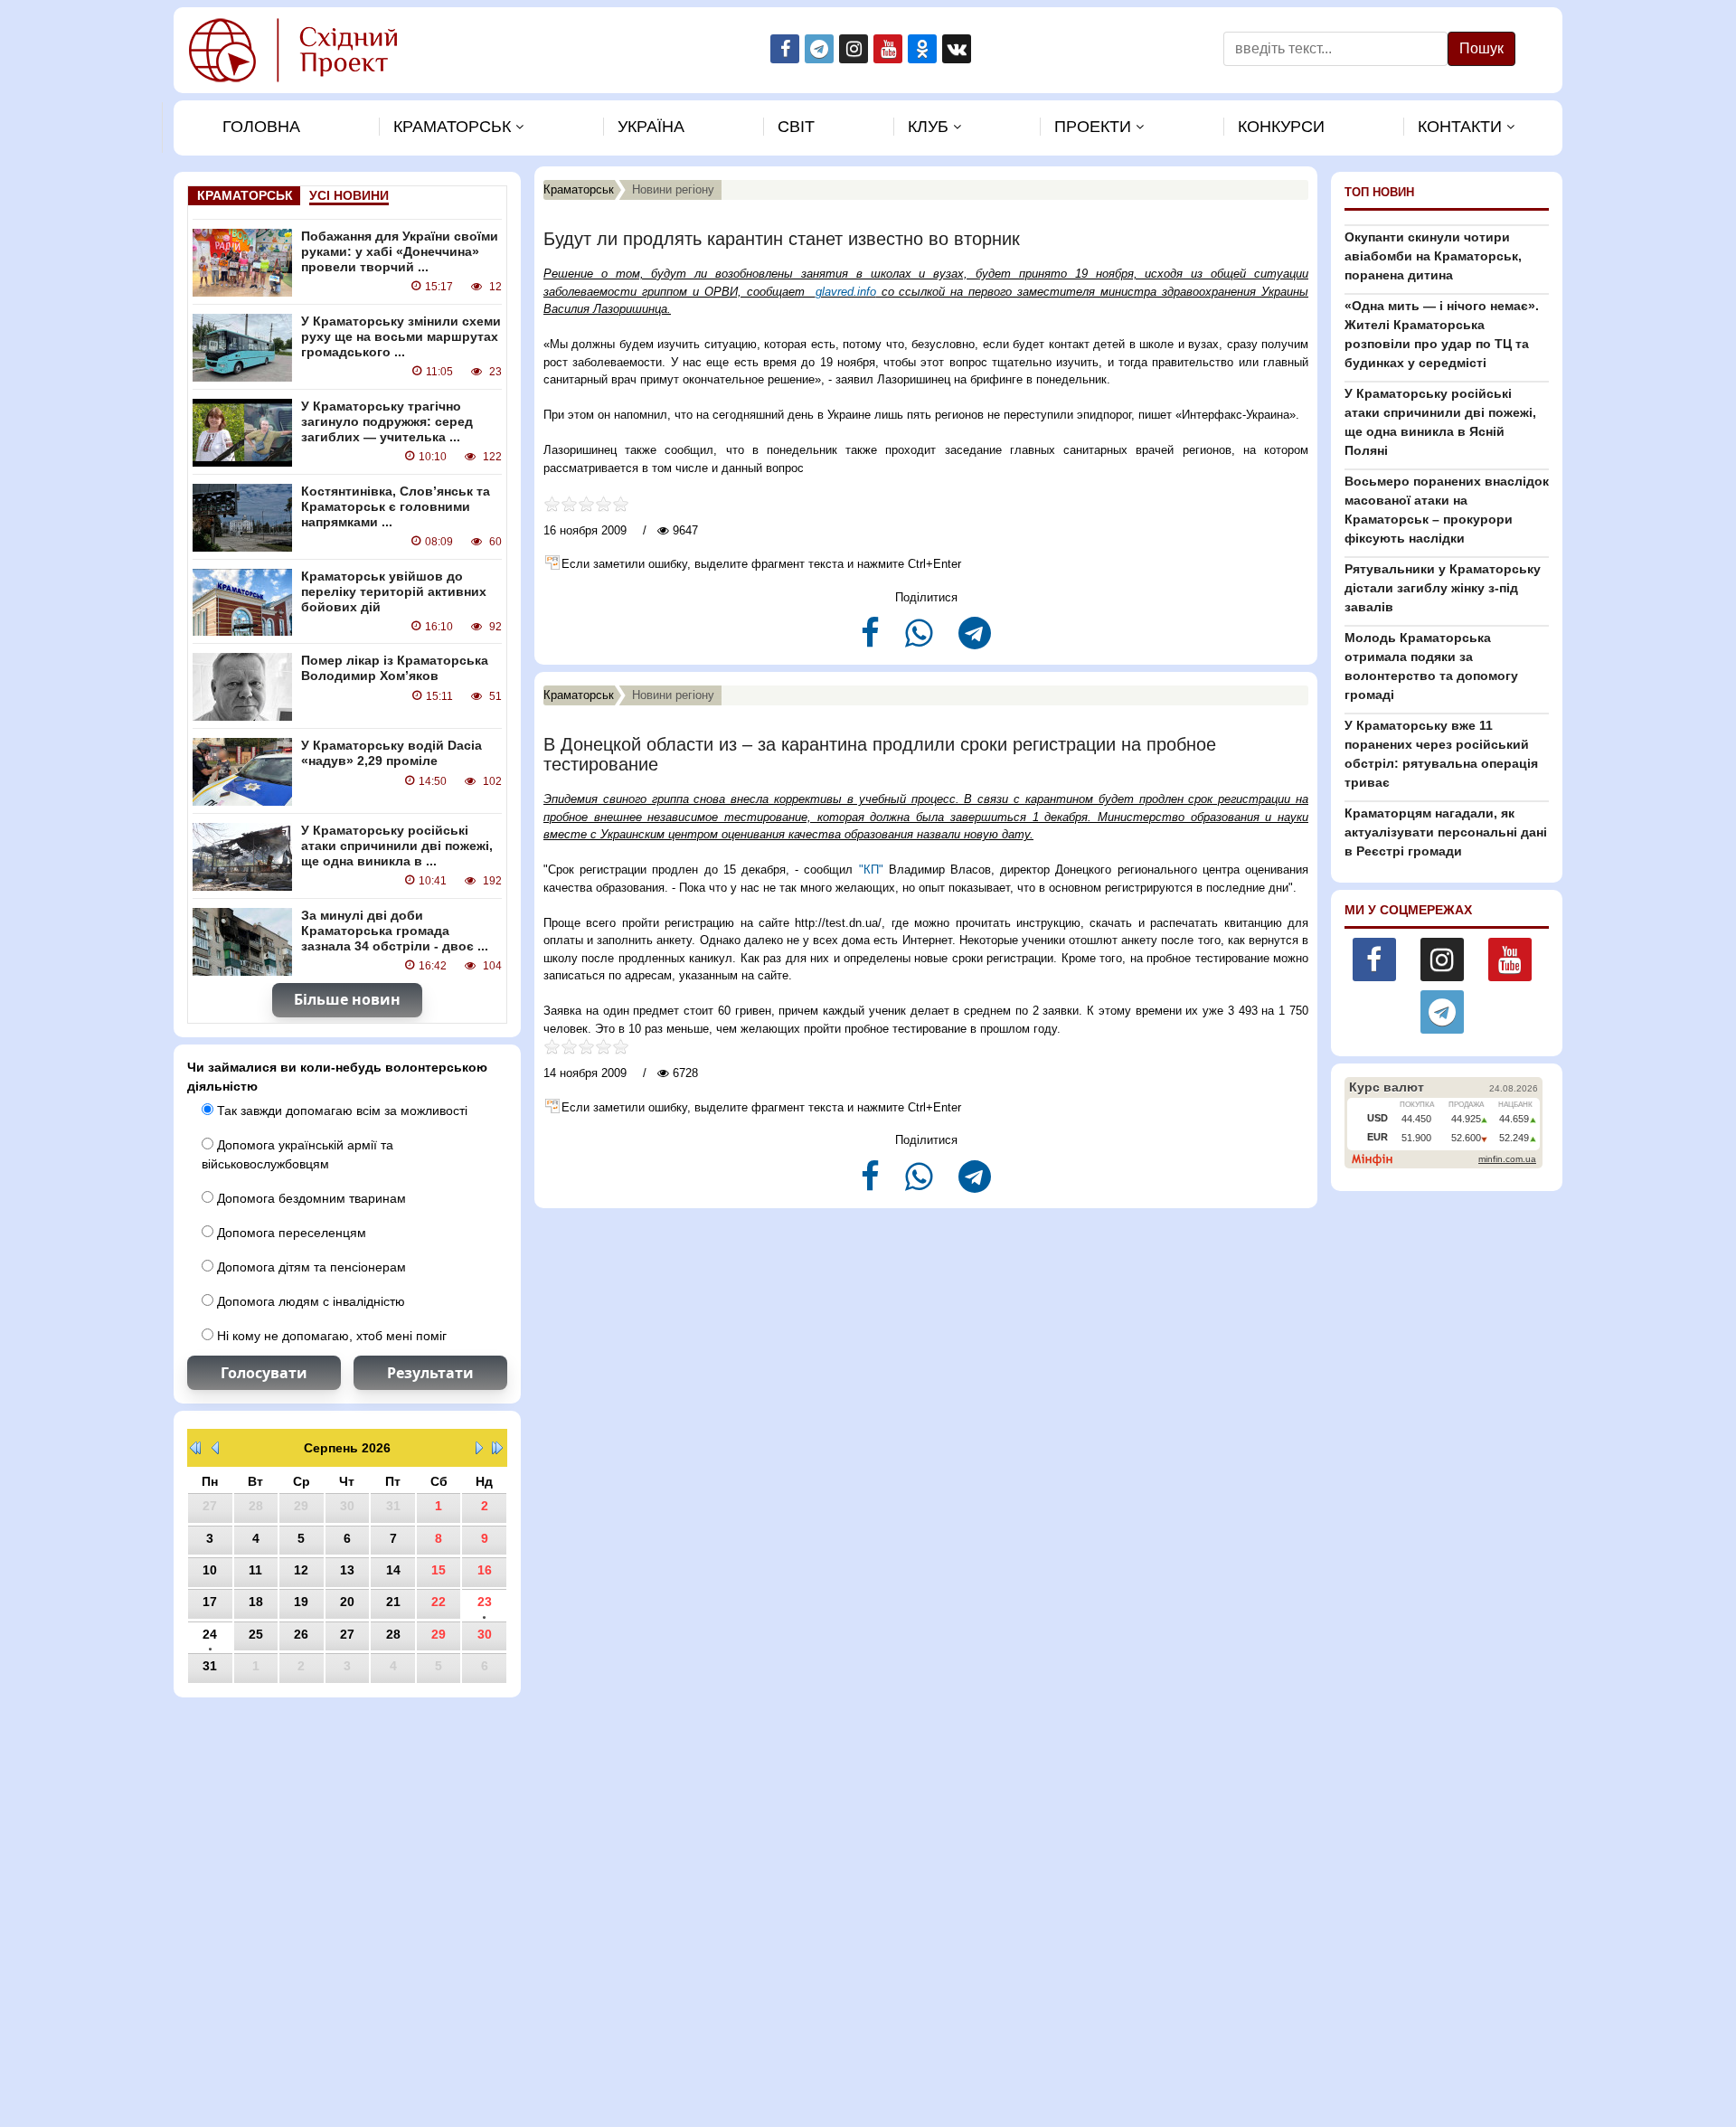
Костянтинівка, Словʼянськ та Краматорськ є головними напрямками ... (396, 506)
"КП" (874, 870)
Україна (651, 127)
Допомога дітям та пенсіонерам (310, 1267)
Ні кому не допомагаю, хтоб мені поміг (330, 1336)
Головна (261, 127)
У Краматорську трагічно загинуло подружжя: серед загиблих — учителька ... (387, 421)
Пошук (1481, 48)
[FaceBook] (872, 641)
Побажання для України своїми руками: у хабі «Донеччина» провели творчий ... (400, 251)
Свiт (796, 127)
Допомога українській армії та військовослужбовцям (297, 1154)
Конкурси (1281, 127)
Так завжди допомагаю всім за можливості (340, 1111)
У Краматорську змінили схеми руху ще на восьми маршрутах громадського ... (401, 336)
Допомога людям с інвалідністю (309, 1301)
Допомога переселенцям (290, 1233)
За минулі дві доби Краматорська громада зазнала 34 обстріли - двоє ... (395, 931)
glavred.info (846, 292)
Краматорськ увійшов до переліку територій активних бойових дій (394, 591)
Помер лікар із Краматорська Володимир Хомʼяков (395, 668)
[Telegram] (975, 641)
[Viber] (921, 641)
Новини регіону (673, 189)
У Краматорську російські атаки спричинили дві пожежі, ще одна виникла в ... (397, 846)
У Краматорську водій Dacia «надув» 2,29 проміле (392, 753)
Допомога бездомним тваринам (310, 1198)
